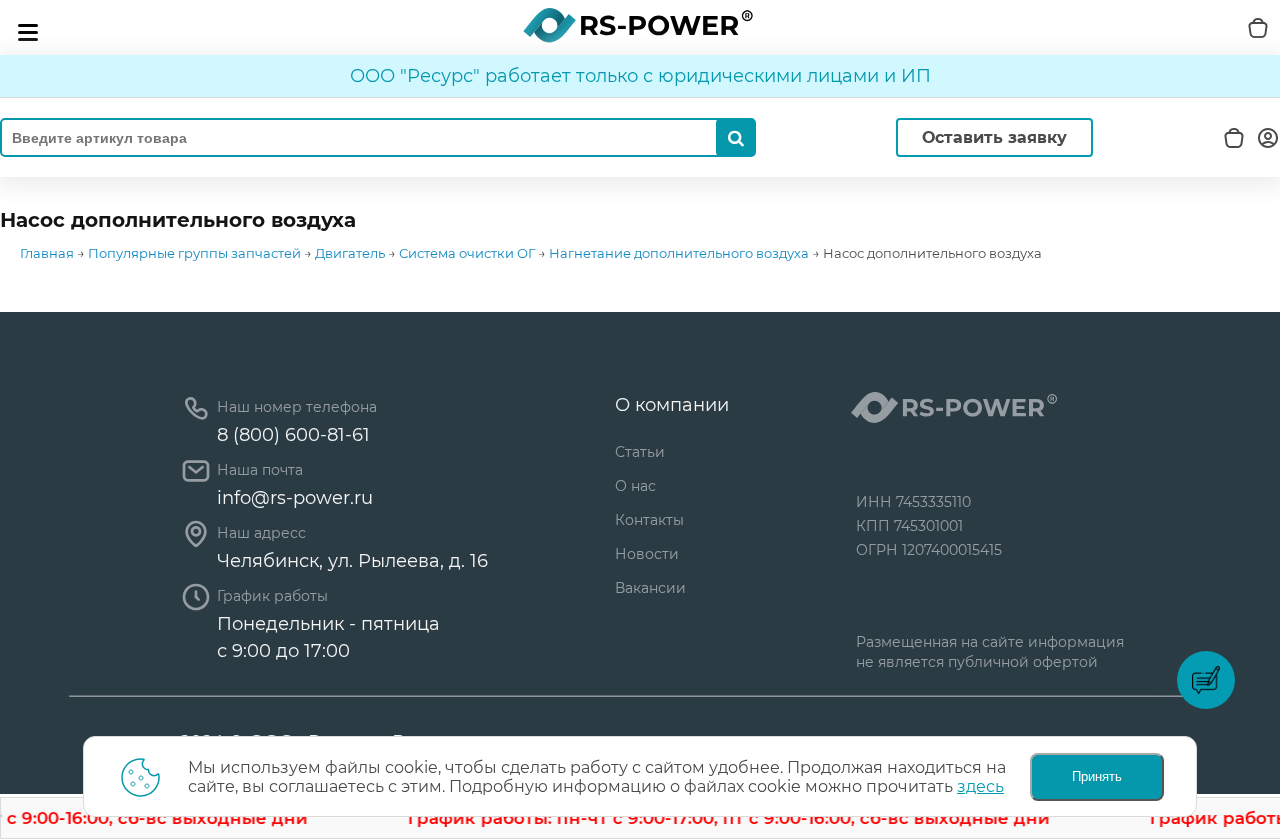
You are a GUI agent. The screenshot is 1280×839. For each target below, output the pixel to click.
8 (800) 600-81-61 (293, 435)
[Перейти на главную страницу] (638, 25)
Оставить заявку (994, 137)
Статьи (640, 452)
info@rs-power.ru (295, 498)
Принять (1097, 776)
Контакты (649, 520)
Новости (647, 554)
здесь (980, 786)
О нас (635, 486)
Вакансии (650, 588)
